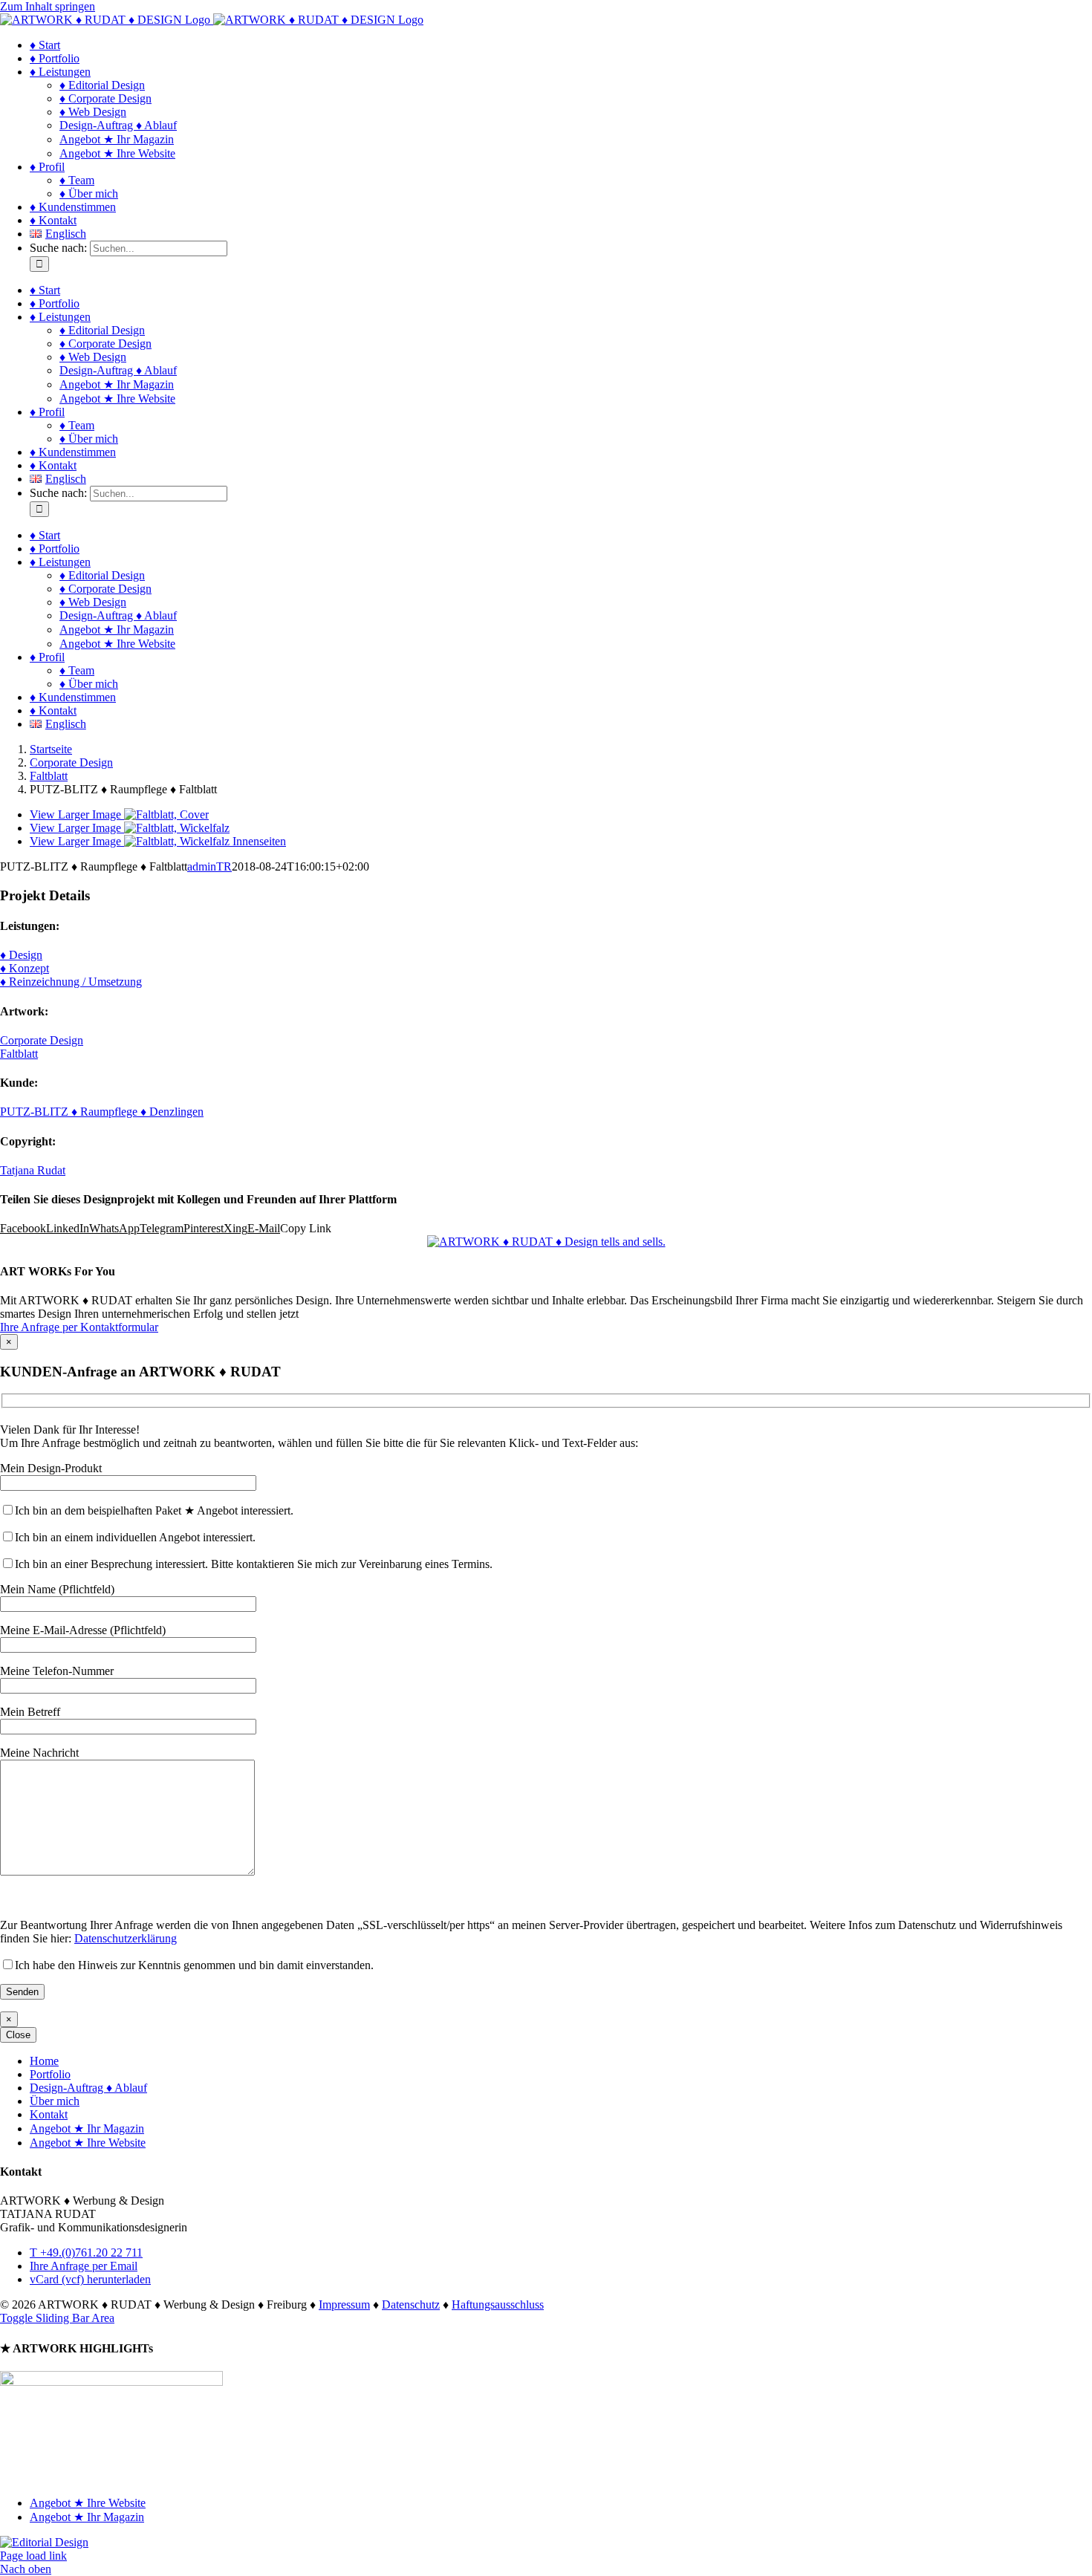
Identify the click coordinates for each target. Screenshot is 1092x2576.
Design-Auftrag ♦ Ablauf (88, 2088)
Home (44, 2061)
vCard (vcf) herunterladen (90, 2279)
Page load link (33, 2556)
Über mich (55, 2101)
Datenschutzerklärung (126, 1938)
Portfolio (50, 2074)
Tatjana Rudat (33, 1170)
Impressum (344, 2305)
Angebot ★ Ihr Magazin (87, 2128)
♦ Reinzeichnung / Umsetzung (71, 982)
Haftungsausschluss (498, 2305)
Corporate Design (42, 1040)
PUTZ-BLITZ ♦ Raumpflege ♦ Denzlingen (102, 1112)
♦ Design (21, 955)
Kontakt (49, 2114)
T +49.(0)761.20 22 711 (86, 2253)
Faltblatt (19, 1054)
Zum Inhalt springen (48, 6)
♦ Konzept (25, 968)
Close (18, 2035)
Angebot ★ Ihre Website (88, 2143)
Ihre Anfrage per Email (84, 2266)
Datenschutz (411, 2305)
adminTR (209, 866)
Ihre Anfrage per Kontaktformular (79, 1327)
